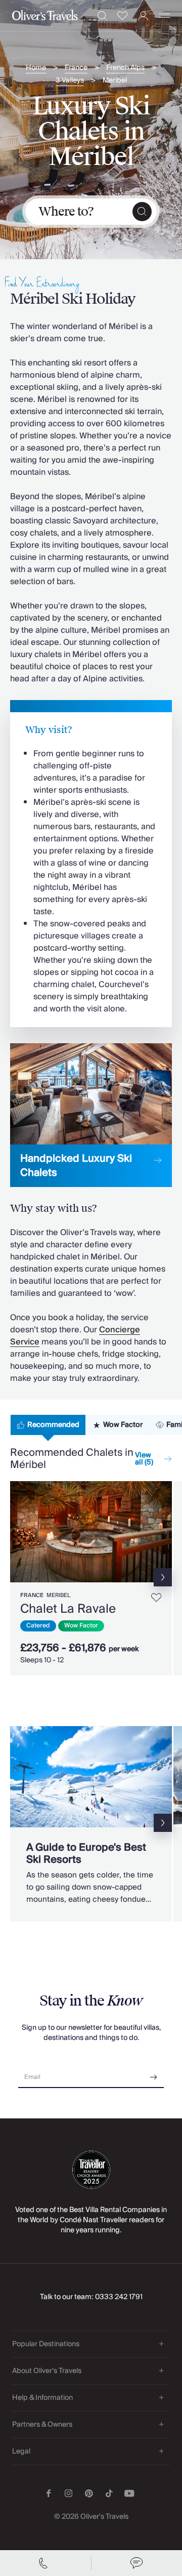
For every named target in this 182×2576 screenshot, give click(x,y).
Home (36, 68)
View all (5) (144, 1459)
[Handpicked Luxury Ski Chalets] (91, 1115)
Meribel (115, 81)
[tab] (48, 1425)
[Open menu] (164, 16)
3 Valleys (70, 81)
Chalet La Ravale (68, 1609)
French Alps (125, 68)
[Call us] (45, 2563)
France (76, 68)
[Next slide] (164, 1532)
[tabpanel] (91, 1574)
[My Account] (143, 16)
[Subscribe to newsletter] (154, 2074)
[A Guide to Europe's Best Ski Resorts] (91, 1824)
